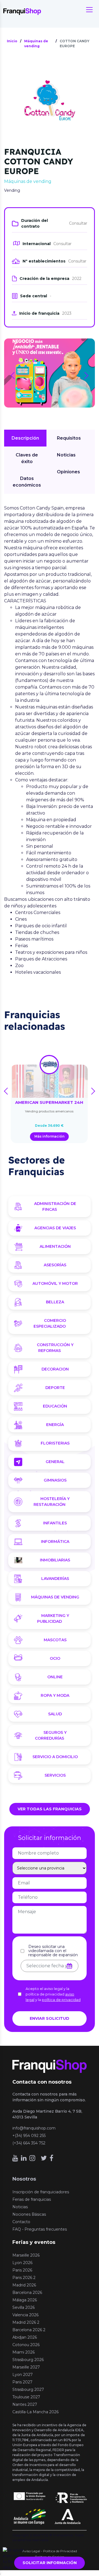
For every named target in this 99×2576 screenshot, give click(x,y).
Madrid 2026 (24, 2285)
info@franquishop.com (34, 2128)
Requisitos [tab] (69, 438)
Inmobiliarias (55, 1560)
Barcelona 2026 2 (29, 2330)
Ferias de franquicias (32, 2199)
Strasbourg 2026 (28, 2360)
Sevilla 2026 (24, 2307)
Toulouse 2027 (26, 2397)
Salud (55, 1714)
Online (55, 1677)
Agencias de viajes (55, 1228)
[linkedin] (24, 2158)
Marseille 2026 (26, 2255)
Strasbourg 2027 (28, 2389)
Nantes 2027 (25, 2404)
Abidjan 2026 (25, 2337)
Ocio (55, 1658)
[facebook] (51, 2158)
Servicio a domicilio (55, 1757)
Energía (55, 1425)
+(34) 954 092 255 (29, 2136)
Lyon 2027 (23, 2375)
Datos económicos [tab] (27, 482)
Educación (55, 1406)
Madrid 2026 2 (26, 2322)
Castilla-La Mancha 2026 (35, 2412)
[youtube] (15, 2158)
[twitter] (44, 2158)
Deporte (55, 1388)
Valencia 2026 (25, 2315)
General (55, 1462)
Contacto (21, 2222)
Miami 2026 (24, 2352)
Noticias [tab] (66, 455)
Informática (55, 1542)
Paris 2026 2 (24, 2278)
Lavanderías (55, 1579)
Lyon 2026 (22, 2263)
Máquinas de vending (55, 1597)
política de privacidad (61, 2000)
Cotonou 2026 (26, 2345)
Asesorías (55, 1265)
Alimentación (55, 1246)
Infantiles (55, 1523)
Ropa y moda (55, 1695)
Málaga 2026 (25, 2300)
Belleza (55, 1302)
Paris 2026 (22, 2270)
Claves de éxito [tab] (27, 458)
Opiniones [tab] (68, 472)
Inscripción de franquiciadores (41, 2192)
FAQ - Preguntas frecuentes (40, 2229)
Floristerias (55, 1443)
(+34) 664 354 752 (29, 2143)
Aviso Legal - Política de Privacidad (50, 2551)
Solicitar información (50, 2563)
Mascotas (55, 1640)
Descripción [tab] (25, 438)
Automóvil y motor (55, 1283)
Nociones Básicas (29, 2214)
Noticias (20, 2207)
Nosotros (24, 2179)
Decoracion (55, 1369)
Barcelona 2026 (27, 2293)
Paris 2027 (22, 2382)
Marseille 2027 (26, 2367)
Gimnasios (55, 1480)
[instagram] (32, 2158)
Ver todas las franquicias (50, 1809)
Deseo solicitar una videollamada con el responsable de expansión (53, 1951)
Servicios (55, 1775)
